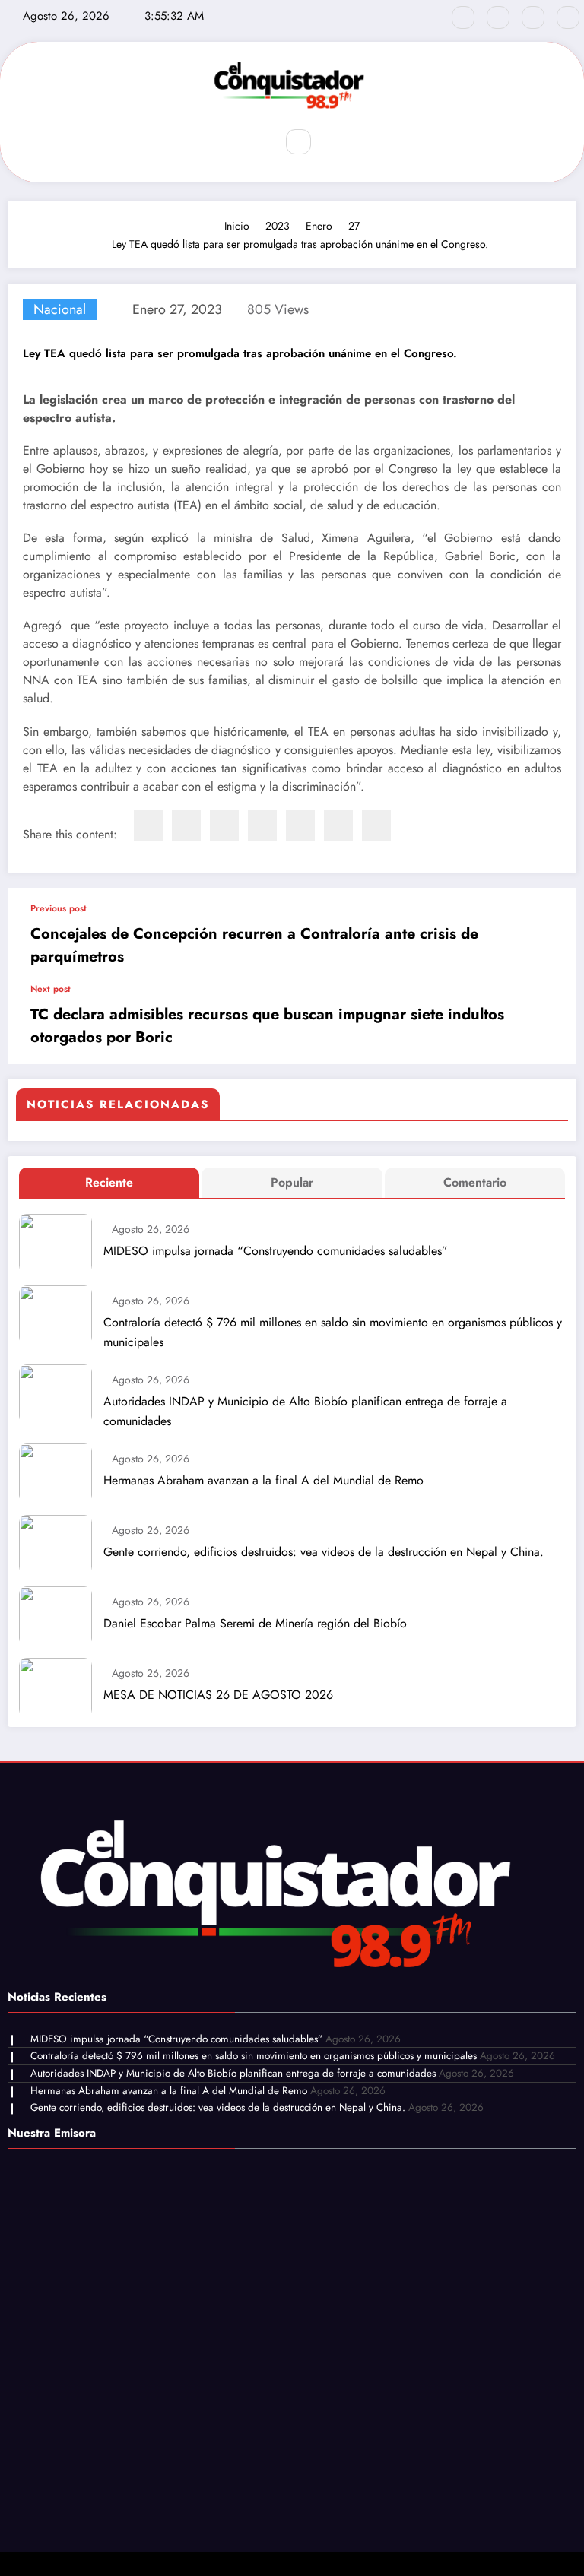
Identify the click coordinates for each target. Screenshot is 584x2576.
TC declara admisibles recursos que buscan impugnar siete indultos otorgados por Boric (267, 1026)
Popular (292, 1182)
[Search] (298, 141)
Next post (51, 989)
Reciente (109, 1182)
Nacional (60, 309)
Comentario (475, 1182)
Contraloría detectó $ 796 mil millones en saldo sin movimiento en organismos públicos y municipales (333, 1332)
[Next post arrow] (549, 1024)
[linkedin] (224, 825)
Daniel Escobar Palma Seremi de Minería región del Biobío (255, 1623)
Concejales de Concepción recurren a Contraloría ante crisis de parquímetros (254, 945)
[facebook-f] (463, 17)
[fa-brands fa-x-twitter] (498, 17)
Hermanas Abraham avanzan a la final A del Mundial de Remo (263, 1480)
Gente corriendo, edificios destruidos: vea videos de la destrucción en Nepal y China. (324, 1552)
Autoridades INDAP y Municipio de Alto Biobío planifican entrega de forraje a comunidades (305, 1411)
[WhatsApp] (338, 825)
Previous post (59, 908)
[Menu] (253, 142)
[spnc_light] (332, 142)
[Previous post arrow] (549, 936)
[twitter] (186, 825)
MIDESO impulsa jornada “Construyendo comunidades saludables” (276, 1251)
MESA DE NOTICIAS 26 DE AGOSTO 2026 (218, 1695)
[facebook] (148, 825)
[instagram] (533, 17)
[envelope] (262, 825)
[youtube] (568, 17)
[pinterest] (300, 825)
